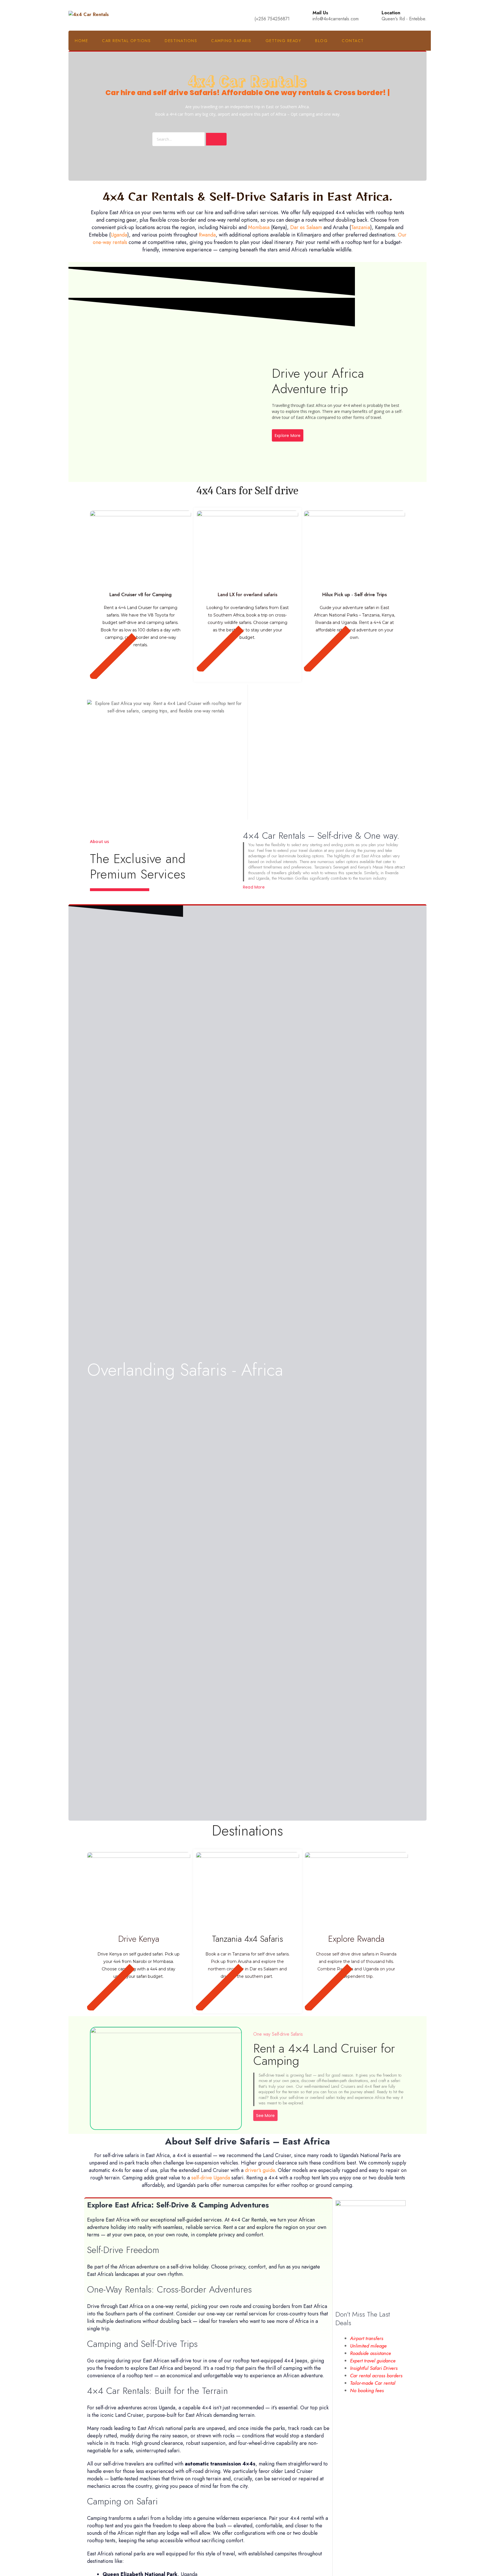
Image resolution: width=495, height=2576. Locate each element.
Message (262, 752)
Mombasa (259, 227)
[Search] (216, 139)
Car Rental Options (126, 41)
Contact (353, 41)
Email (258, 722)
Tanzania (361, 227)
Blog (321, 41)
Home (81, 41)
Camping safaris (231, 41)
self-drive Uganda (211, 2178)
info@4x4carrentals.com (336, 19)
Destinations (181, 41)
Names (260, 691)
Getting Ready (283, 41)
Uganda (119, 235)
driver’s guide (260, 2170)
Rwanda (207, 235)
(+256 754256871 (272, 19)
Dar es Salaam (306, 227)
